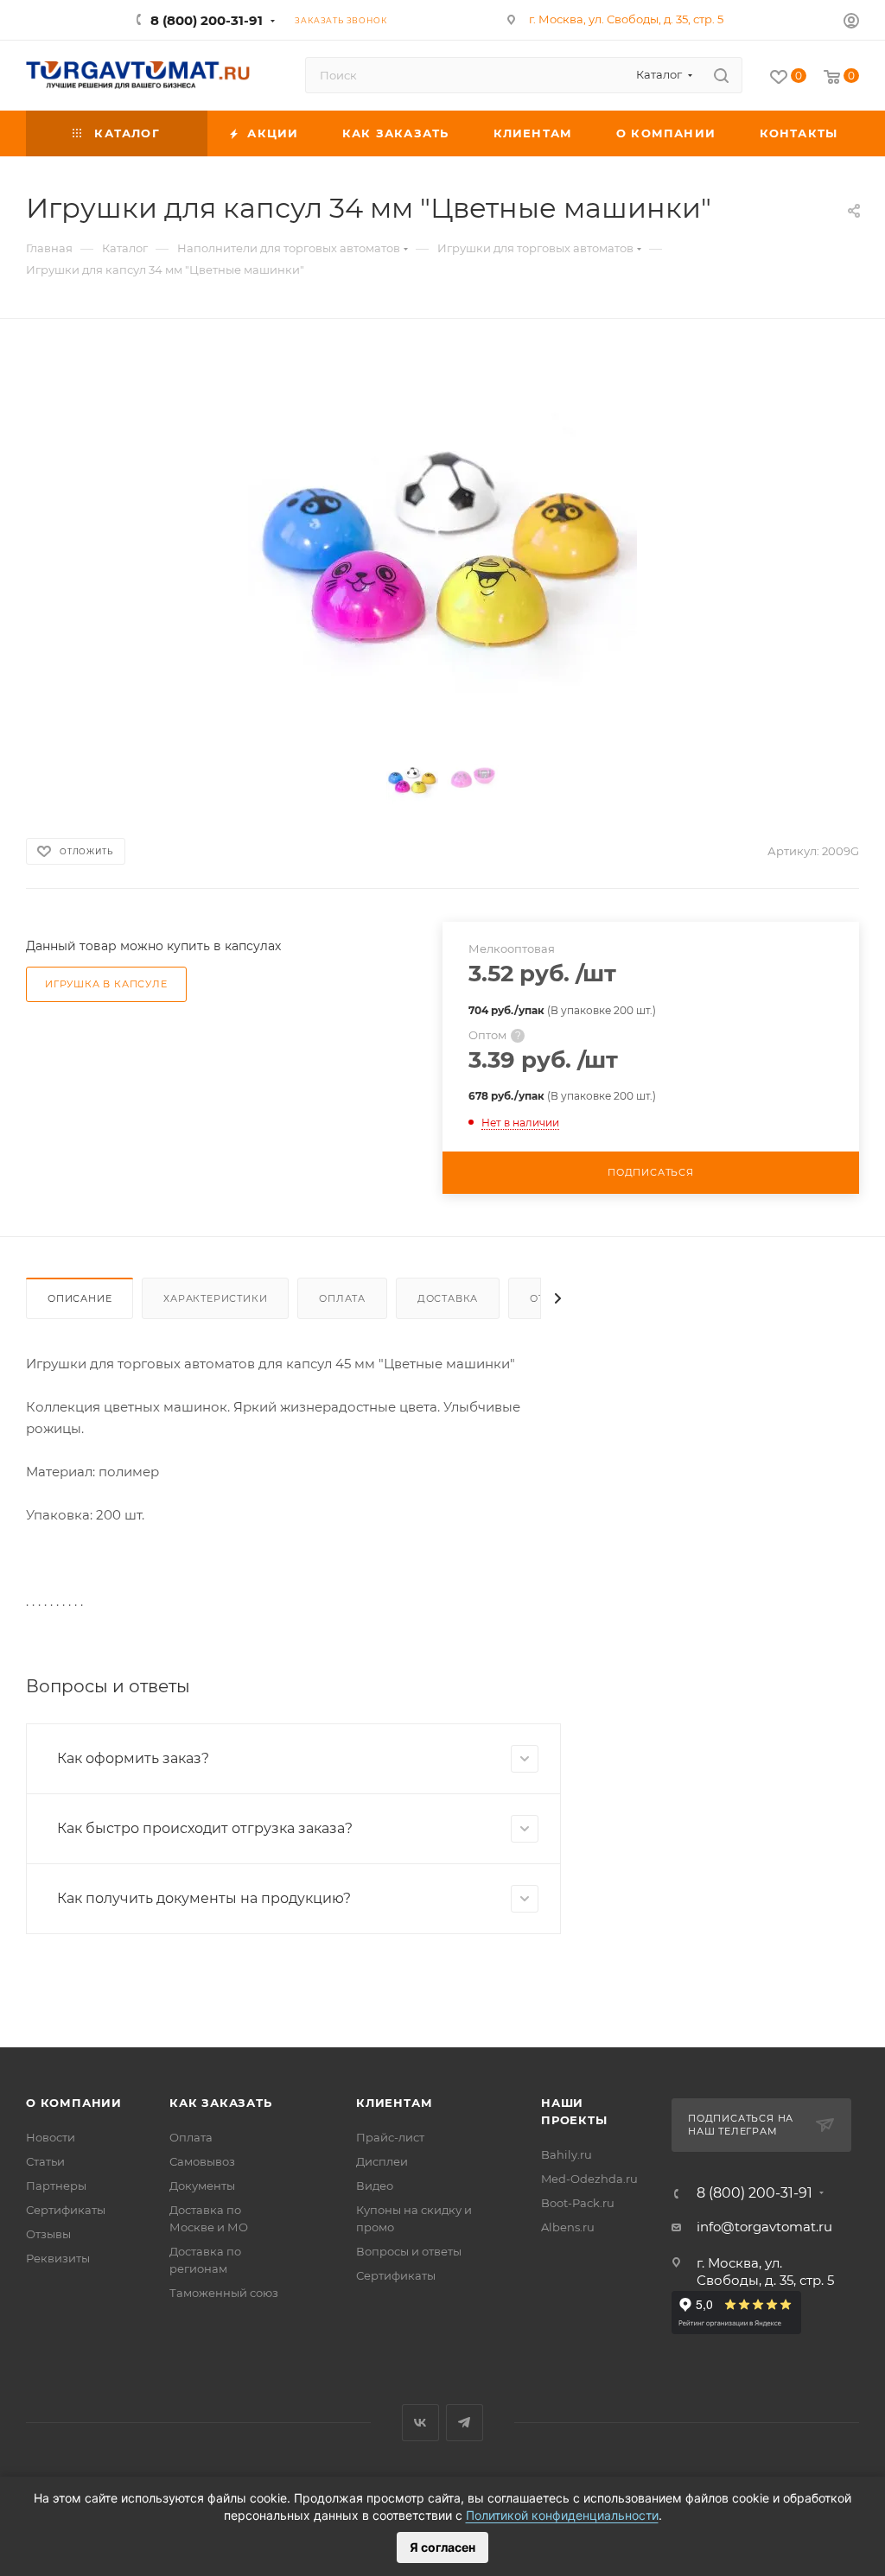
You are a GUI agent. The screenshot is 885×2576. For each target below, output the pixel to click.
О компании (74, 2103)
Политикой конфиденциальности (562, 2515)
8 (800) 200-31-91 (207, 20)
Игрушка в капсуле (106, 984)
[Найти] (721, 75)
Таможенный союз (224, 2293)
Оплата (342, 1298)
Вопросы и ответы (409, 2251)
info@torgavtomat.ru (764, 2227)
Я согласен (442, 2547)
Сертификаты (66, 2210)
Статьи (45, 2161)
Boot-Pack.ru (578, 2203)
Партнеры (56, 2186)
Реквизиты (58, 2258)
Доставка (448, 1298)
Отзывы (48, 2234)
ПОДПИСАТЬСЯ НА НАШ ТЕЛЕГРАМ (741, 2125)
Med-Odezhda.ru (589, 2179)
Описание (80, 1298)
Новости (51, 2137)
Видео (375, 2186)
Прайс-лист (390, 2137)
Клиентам (394, 2103)
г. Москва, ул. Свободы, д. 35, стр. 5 (626, 19)
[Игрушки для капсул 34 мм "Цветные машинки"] (442, 542)
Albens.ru (568, 2227)
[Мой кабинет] (851, 23)
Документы (202, 2186)
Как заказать (221, 2103)
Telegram (465, 2423)
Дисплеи (382, 2161)
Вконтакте (420, 2423)
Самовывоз (202, 2161)
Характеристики (215, 1298)
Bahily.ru (567, 2154)
